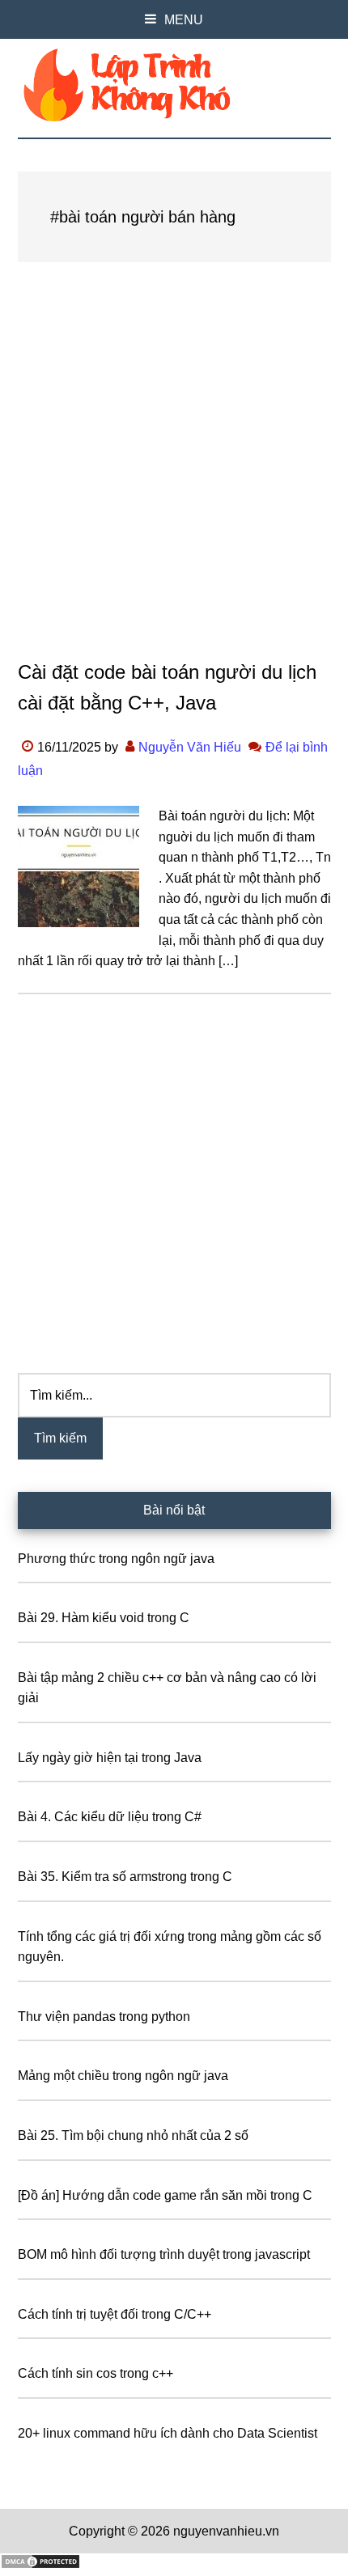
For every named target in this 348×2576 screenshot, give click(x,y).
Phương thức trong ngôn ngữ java (116, 1559)
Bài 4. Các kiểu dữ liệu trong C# (110, 1817)
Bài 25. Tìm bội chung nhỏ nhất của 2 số (133, 2135)
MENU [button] (184, 20)
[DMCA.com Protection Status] (40, 2565)
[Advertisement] (174, 477)
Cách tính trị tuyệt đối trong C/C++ (115, 2314)
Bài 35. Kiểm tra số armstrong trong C (125, 1877)
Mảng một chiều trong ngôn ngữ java (123, 2076)
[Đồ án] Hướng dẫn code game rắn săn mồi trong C (165, 2195)
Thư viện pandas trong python (104, 2017)
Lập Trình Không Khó (174, 85)
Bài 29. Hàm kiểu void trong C (104, 1618)
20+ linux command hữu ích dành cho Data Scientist (168, 2433)
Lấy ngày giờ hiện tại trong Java (110, 1758)
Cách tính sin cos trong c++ (95, 2373)
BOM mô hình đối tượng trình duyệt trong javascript (164, 2254)
